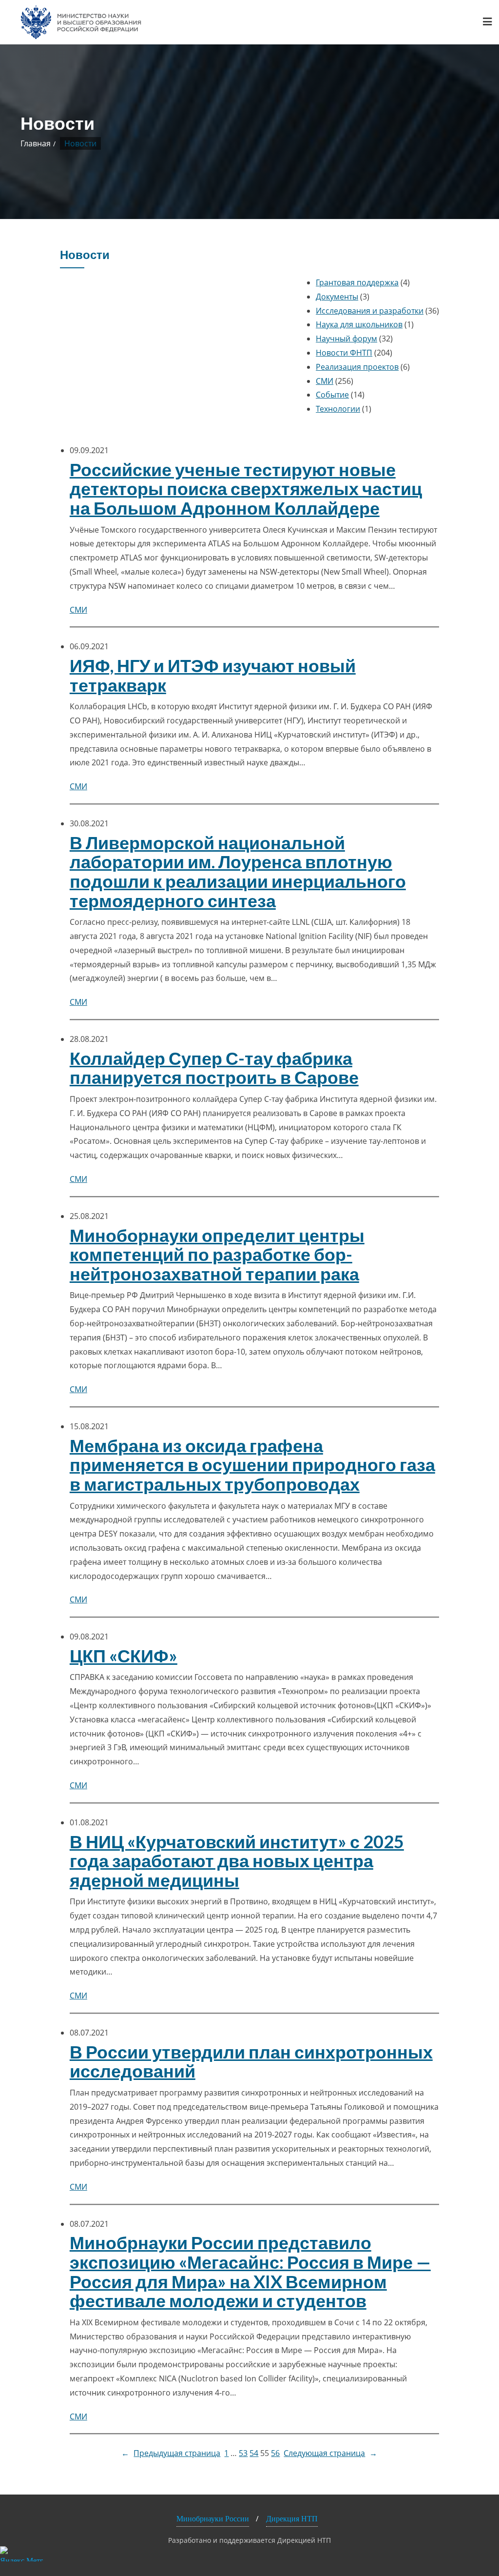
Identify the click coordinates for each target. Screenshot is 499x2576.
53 (243, 2453)
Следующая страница (330, 2453)
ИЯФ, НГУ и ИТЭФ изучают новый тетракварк (213, 675)
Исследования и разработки (370, 311)
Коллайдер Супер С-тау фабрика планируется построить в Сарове (214, 1068)
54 (254, 2453)
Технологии (338, 409)
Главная (36, 143)
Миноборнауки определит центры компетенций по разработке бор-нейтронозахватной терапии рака (217, 1255)
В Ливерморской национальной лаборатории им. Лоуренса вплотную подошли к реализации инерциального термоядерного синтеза (238, 872)
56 (275, 2453)
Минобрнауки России (213, 2519)
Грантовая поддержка (357, 282)
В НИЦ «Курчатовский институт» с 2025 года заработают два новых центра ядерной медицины (237, 1861)
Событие (332, 395)
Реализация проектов (357, 367)
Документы (337, 297)
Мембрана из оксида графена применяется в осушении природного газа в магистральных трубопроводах (252, 1465)
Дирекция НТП (292, 2519)
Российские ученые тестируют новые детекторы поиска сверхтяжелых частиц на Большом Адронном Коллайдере (246, 489)
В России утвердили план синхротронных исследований (251, 2062)
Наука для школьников (359, 324)
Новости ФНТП (344, 353)
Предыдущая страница (171, 2453)
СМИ (325, 381)
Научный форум (346, 339)
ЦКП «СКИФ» (124, 1656)
